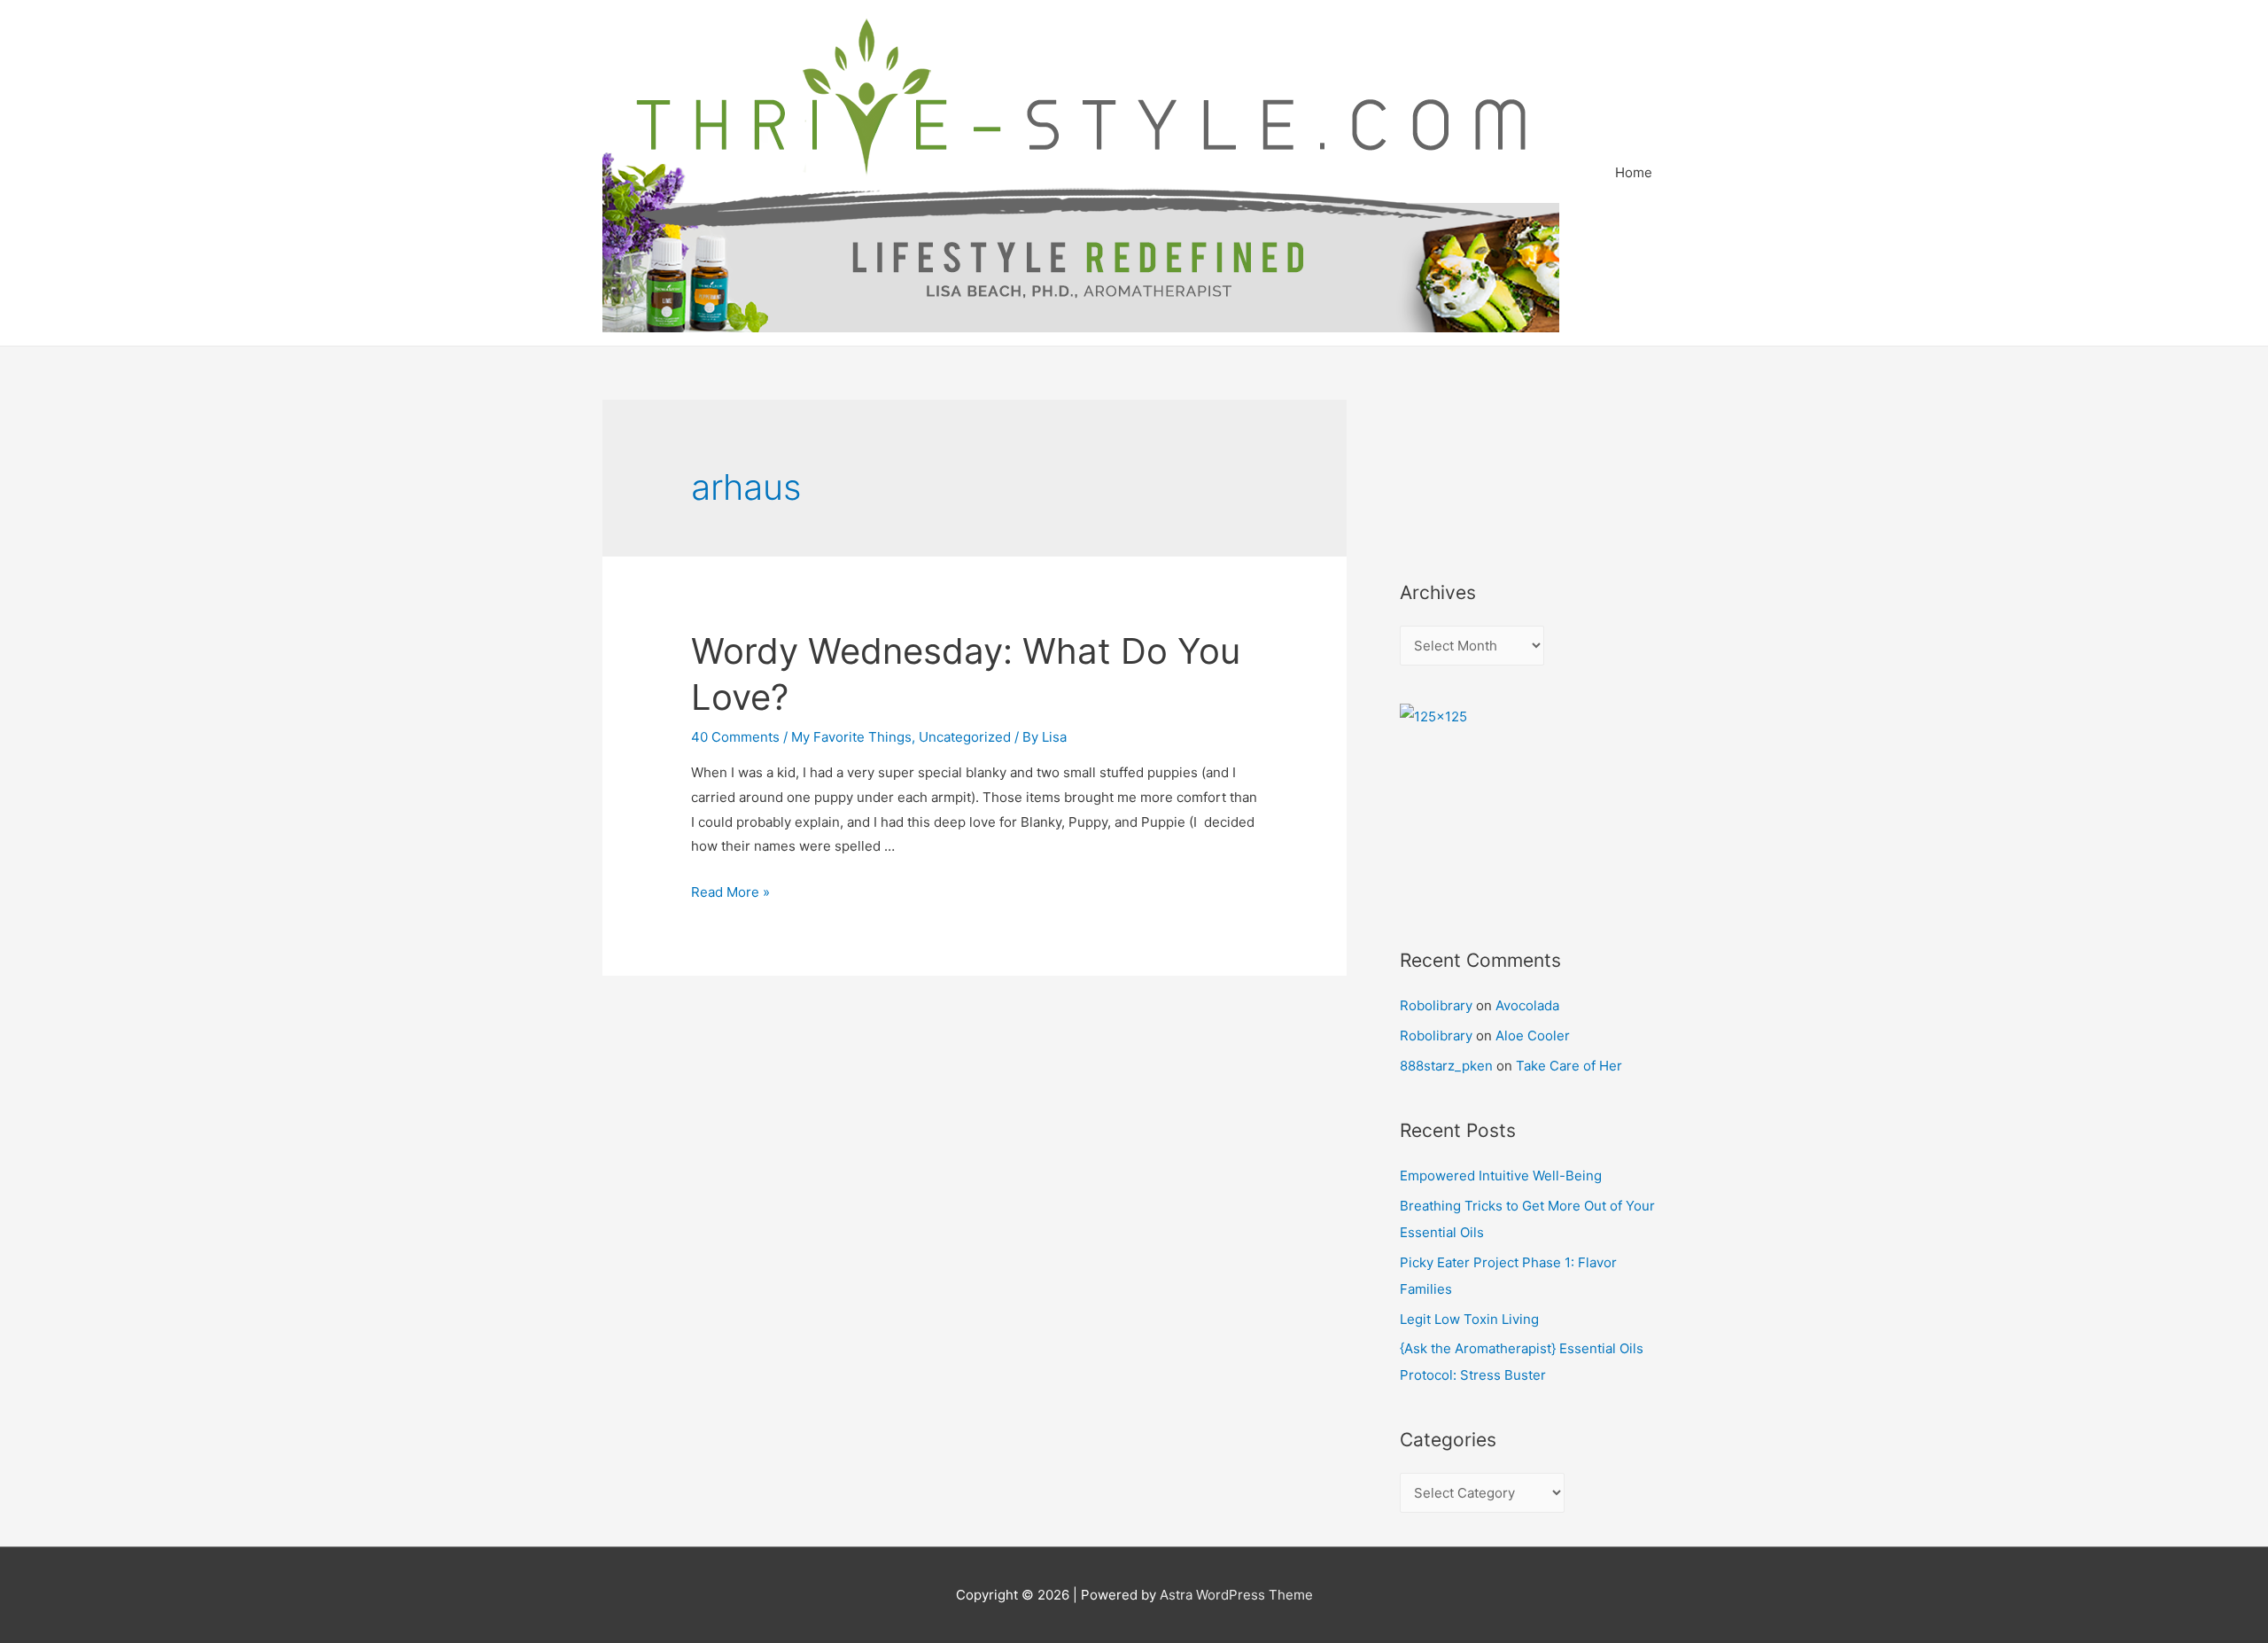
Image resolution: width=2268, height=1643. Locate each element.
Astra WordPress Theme (1236, 1595)
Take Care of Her (1569, 1066)
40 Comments (735, 737)
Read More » (730, 892)
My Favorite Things (851, 737)
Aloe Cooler (1533, 1036)
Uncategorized (965, 737)
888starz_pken (1446, 1066)
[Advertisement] (1480, 466)
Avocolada (1527, 1005)
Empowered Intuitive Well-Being (1501, 1176)
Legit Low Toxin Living (1469, 1319)
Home (1634, 172)
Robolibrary (1436, 1005)
